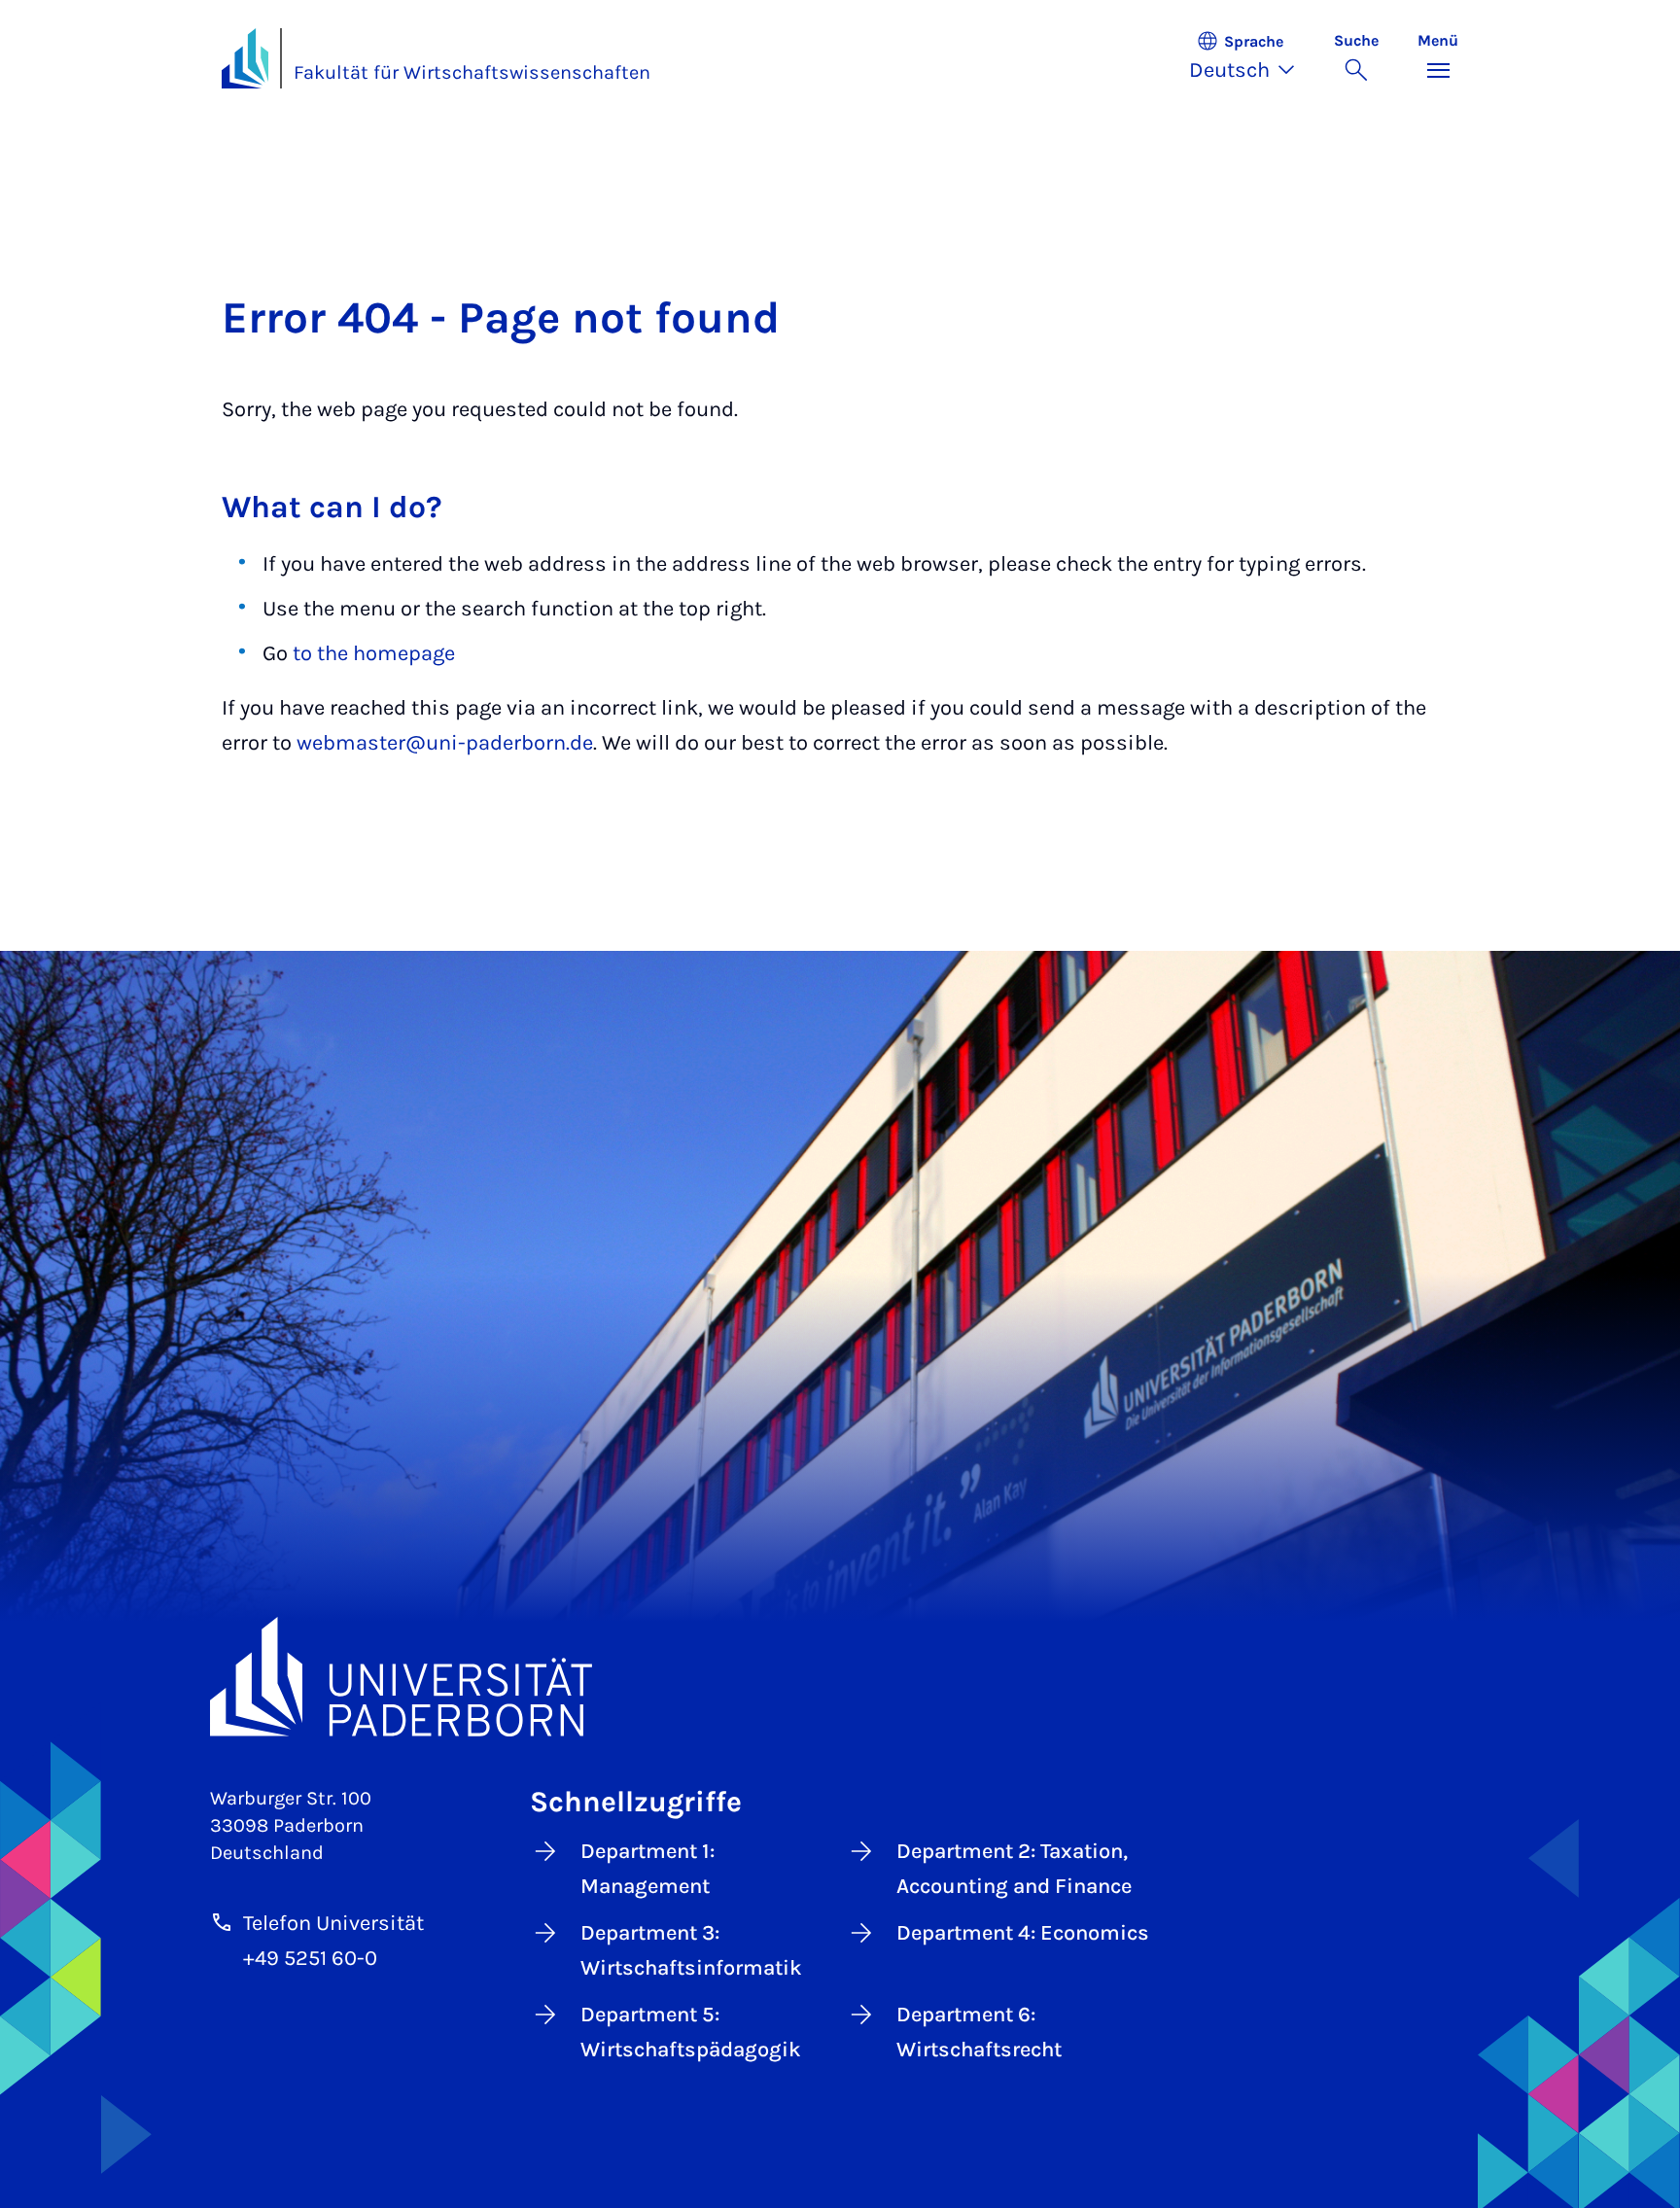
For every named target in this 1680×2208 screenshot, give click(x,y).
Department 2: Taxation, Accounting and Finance (1014, 1869)
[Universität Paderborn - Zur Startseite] (245, 58)
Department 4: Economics (1023, 1933)
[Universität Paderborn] (840, 1677)
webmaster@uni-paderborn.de (445, 743)
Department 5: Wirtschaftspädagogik (691, 2032)
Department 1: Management (647, 1869)
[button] (1252, 58)
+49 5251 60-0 (310, 1958)
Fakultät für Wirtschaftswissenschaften (472, 72)
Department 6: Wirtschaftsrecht (979, 2032)
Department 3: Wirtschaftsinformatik (691, 1950)
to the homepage (374, 653)
